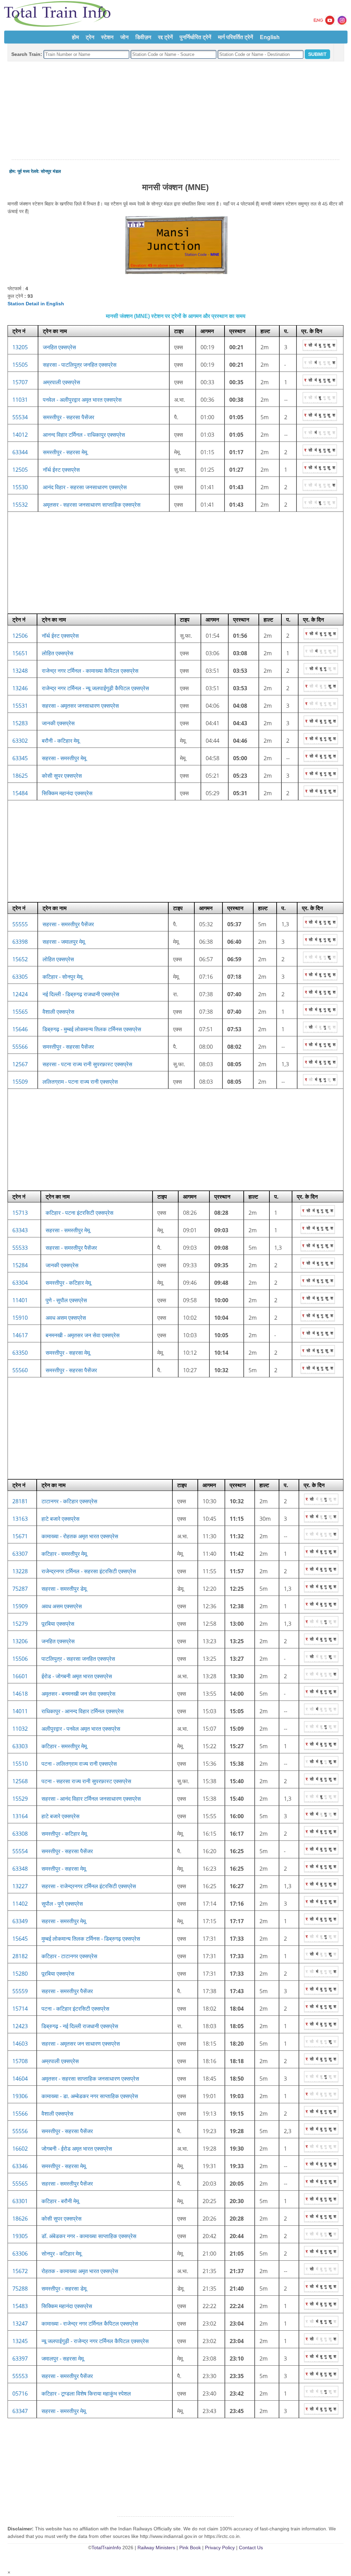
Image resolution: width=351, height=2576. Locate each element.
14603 (20, 2044)
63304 (20, 1283)
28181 (20, 1501)
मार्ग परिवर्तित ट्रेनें (235, 37)
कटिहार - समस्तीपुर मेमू (64, 1554)
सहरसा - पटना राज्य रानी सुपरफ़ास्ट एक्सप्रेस (87, 1064)
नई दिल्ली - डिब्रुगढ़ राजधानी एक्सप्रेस (81, 994)
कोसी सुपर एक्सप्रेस (62, 776)
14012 (20, 435)
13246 (20, 688)
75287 (20, 1589)
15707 (20, 382)
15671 (20, 1536)
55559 (20, 1991)
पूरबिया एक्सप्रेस (58, 1624)
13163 (20, 1519)
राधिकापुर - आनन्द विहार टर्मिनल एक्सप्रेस (83, 1711)
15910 (20, 1318)
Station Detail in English (36, 304)
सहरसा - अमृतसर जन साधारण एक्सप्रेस (81, 2044)
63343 (20, 1230)
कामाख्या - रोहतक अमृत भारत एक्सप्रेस (80, 1536)
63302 (20, 741)
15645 (20, 1939)
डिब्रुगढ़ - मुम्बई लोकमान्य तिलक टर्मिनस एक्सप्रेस (92, 1029)
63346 (20, 2166)
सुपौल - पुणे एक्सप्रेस (62, 1904)
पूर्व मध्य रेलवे (28, 171)
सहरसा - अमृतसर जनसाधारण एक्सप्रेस (80, 706)
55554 (20, 1851)
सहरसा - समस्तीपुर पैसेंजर (68, 924)
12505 (20, 470)
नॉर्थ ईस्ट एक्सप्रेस (61, 470)
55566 (20, 1047)
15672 (20, 2271)
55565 (20, 2184)
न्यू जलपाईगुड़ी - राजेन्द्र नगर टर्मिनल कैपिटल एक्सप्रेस (95, 2341)
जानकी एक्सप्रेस (58, 723)
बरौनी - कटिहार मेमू (60, 741)
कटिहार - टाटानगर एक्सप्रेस (69, 1956)
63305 (20, 977)
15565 (20, 1012)
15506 (20, 1659)
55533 (20, 1248)
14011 (20, 1711)
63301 (20, 2201)
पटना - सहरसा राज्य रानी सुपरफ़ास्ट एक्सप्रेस (86, 1781)
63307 (20, 1554)
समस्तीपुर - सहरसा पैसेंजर (69, 417)
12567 (20, 1064)
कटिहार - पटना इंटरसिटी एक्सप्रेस (80, 1213)
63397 (20, 2359)
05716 (20, 2393)
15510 (20, 1764)
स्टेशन (107, 37)
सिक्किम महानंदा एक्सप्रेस (67, 793)
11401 (20, 1300)
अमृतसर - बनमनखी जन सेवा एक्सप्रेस (78, 1694)
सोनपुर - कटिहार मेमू (61, 2254)
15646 (20, 1029)
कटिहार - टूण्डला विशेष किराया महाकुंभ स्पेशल (86, 2393)
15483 (20, 2306)
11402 (20, 1904)
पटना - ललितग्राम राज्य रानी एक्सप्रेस (79, 1764)
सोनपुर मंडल (51, 171)
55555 (20, 924)
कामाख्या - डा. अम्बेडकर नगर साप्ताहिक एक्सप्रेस (90, 2096)
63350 (20, 1353)
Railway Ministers (156, 2548)
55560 (20, 1370)
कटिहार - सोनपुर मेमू (62, 977)
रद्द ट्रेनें (165, 37)
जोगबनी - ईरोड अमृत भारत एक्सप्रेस (77, 2149)
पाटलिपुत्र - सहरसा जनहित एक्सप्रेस (78, 1659)
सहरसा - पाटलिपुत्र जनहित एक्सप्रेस (80, 365)
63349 (20, 1921)
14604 (20, 2079)
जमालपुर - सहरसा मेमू (63, 2359)
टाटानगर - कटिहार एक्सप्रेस (69, 1501)
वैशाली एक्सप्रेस (58, 1012)
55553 (20, 2376)
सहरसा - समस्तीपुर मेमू (64, 758)
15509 (20, 1082)
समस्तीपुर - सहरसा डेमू (64, 2289)
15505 (20, 365)
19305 (20, 2236)
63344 (20, 452)
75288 (20, 2289)
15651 (20, 653)
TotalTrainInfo (106, 2548)
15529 (20, 1799)
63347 (20, 2411)
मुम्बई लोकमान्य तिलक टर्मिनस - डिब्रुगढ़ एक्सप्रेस (91, 1939)
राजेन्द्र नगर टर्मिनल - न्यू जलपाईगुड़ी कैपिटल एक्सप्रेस (95, 688)
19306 (20, 2096)
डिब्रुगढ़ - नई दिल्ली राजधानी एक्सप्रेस (80, 2026)
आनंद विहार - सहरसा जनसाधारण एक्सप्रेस (85, 487)
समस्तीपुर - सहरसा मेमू (65, 452)
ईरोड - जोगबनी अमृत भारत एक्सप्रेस (77, 1676)
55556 (20, 2131)
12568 (20, 1781)
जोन (124, 37)
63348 (20, 1869)
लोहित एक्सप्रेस (58, 653)
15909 (20, 1606)
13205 (20, 347)
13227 (20, 1886)
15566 (20, 2114)
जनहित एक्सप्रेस (59, 347)
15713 (20, 1213)
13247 (20, 2324)
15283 (20, 723)
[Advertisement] (175, 111)
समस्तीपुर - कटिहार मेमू (68, 1283)
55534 (20, 417)
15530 (20, 487)
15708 (20, 2061)
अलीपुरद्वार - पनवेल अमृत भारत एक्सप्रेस (81, 1729)
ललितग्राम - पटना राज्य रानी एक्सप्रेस (80, 1082)
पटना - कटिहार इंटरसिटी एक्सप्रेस (75, 2009)
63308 (20, 1834)
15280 (20, 1974)
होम (75, 37)
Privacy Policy (220, 2548)
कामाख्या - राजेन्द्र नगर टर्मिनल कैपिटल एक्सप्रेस (90, 2324)
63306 (20, 2254)
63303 (20, 1746)
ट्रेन (90, 37)
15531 (20, 706)
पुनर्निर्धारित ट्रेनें (195, 37)
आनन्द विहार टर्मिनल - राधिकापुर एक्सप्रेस (84, 435)
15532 (20, 505)
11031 (20, 400)
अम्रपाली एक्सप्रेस (62, 382)
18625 (20, 776)
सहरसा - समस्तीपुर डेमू (64, 1589)
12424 (20, 994)
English (270, 37)
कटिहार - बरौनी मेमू (60, 2201)
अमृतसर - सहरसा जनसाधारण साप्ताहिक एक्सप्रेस (92, 505)
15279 (20, 1624)
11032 (20, 1729)
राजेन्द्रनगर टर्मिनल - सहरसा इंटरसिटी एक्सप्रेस (89, 1571)
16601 (20, 1676)
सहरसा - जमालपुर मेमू (64, 942)
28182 (20, 1956)
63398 (20, 942)
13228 (20, 1571)
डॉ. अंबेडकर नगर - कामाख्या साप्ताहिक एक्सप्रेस (89, 2236)
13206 (20, 1641)
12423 (20, 2026)
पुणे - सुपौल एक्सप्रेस (66, 1300)
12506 (20, 636)
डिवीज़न (143, 37)
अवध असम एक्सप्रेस (66, 1318)
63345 (20, 758)
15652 (20, 959)
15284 (20, 1265)
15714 (20, 2009)
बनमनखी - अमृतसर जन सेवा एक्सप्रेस (83, 1335)
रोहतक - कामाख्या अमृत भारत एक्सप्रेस (80, 2271)
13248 (20, 671)
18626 (20, 2219)
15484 (20, 793)
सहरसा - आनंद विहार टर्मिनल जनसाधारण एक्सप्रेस (91, 1799)
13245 (20, 2341)
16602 (20, 2149)
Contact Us (251, 2548)
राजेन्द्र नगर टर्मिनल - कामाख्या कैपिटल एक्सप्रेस (90, 671)
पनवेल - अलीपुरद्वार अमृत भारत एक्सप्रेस (82, 400)
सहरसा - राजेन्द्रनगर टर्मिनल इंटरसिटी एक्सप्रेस (89, 1886)
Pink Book (190, 2548)
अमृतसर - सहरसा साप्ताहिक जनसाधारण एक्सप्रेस (90, 2079)
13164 (20, 1816)
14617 (20, 1335)
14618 (20, 1694)
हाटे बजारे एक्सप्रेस (60, 1519)
